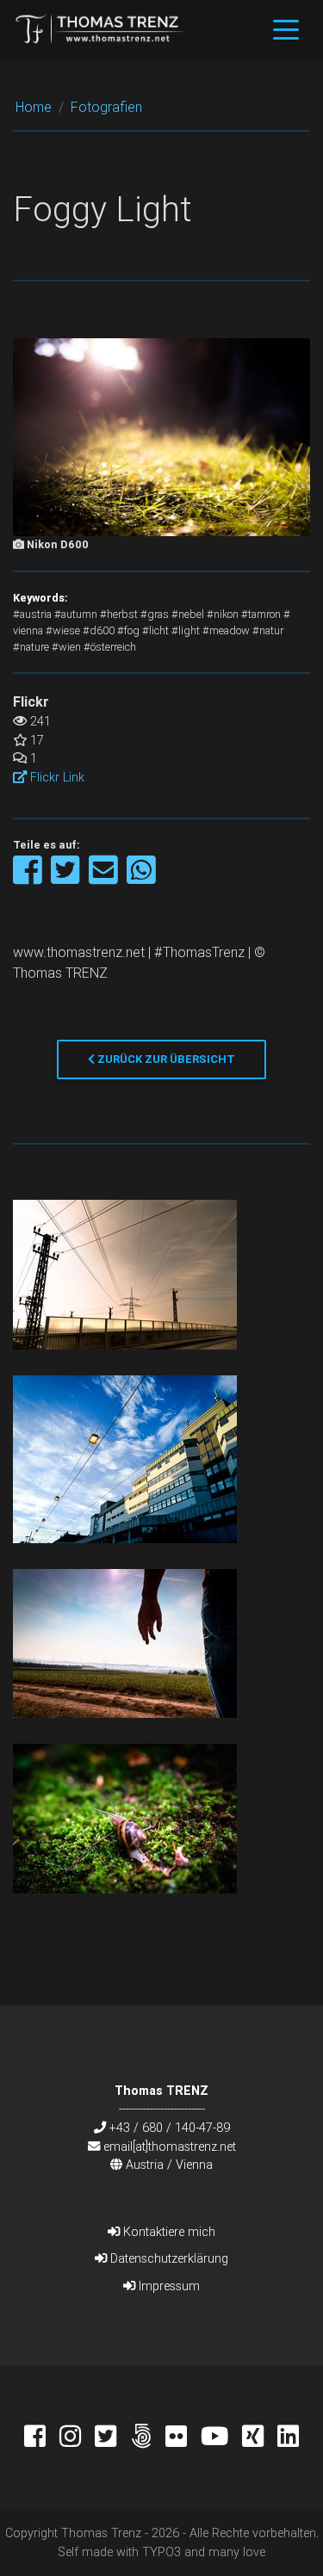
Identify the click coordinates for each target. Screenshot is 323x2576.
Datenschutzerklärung (168, 2258)
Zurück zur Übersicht (165, 1059)
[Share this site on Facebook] (29, 878)
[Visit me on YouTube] (221, 2438)
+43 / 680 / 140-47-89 (170, 2128)
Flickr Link (56, 777)
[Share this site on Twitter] (67, 878)
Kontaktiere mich (168, 2232)
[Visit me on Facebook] (42, 2438)
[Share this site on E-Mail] (105, 878)
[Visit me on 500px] (148, 2438)
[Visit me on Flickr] (183, 2438)
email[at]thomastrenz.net (170, 2147)
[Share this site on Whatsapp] (141, 878)
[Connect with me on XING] (260, 2438)
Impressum (168, 2286)
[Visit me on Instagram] (77, 2438)
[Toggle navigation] (286, 28)
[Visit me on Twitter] (112, 2438)
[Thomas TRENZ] (101, 28)
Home (34, 107)
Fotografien (106, 107)
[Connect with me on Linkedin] (288, 2438)
